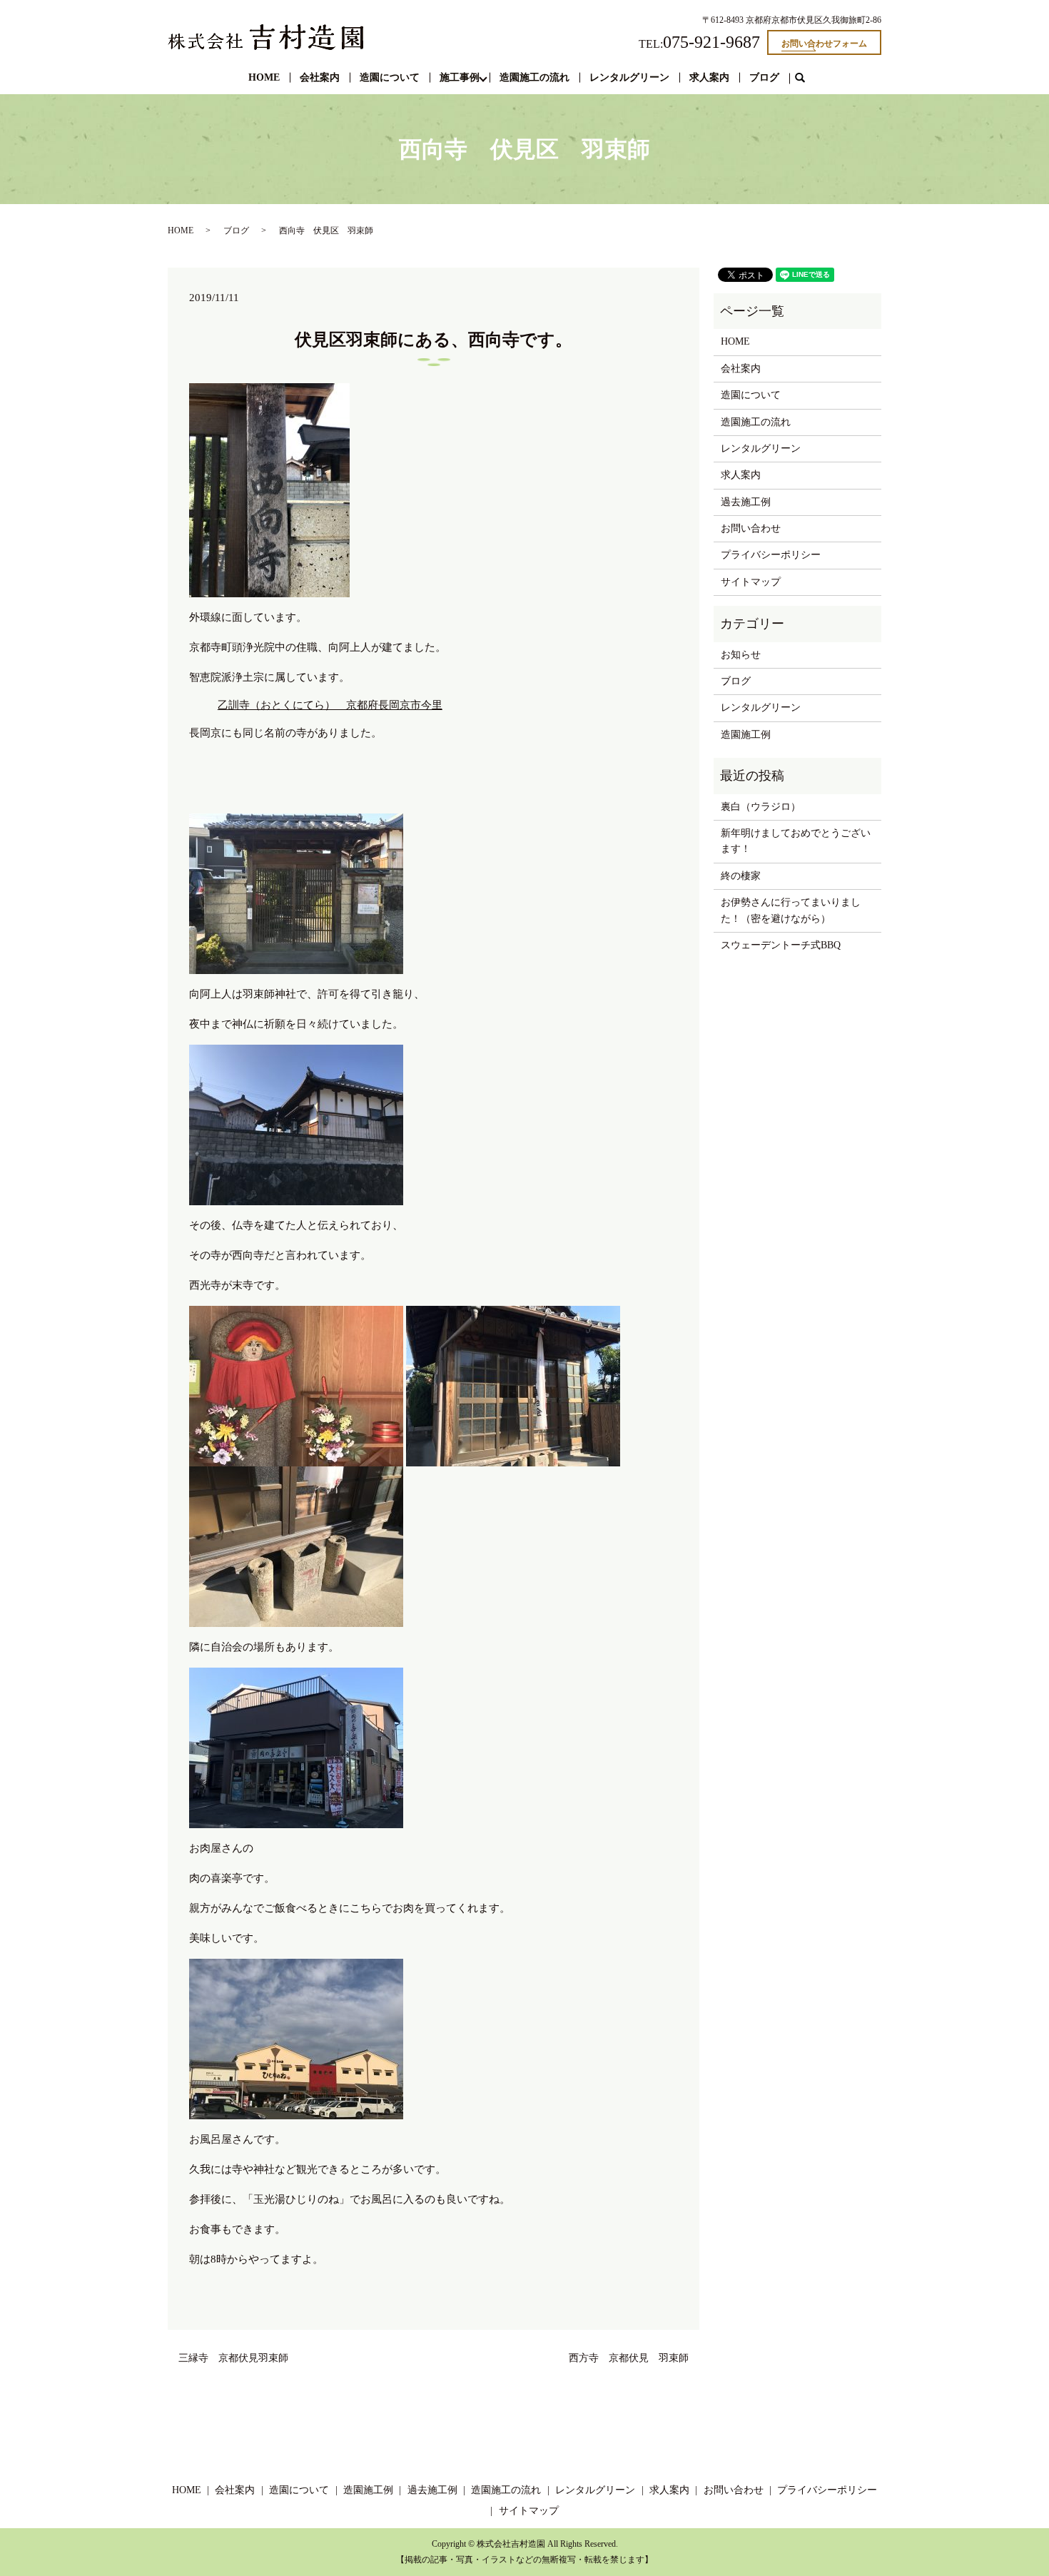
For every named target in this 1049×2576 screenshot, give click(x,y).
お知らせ (741, 655)
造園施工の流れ (534, 77)
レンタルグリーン (629, 77)
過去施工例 (746, 502)
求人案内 (709, 77)
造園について (390, 77)
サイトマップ (751, 582)
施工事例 (460, 77)
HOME (264, 77)
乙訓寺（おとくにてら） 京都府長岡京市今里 (330, 705)
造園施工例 (746, 735)
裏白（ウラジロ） (761, 807)
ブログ (764, 77)
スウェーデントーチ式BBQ (781, 945)
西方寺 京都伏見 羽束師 (629, 2358)
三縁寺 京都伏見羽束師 (238, 2358)
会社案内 (320, 77)
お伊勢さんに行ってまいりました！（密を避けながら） (791, 910)
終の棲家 (741, 876)
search (806, 78)
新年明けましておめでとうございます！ (796, 841)
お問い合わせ (751, 528)
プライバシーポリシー (771, 555)
